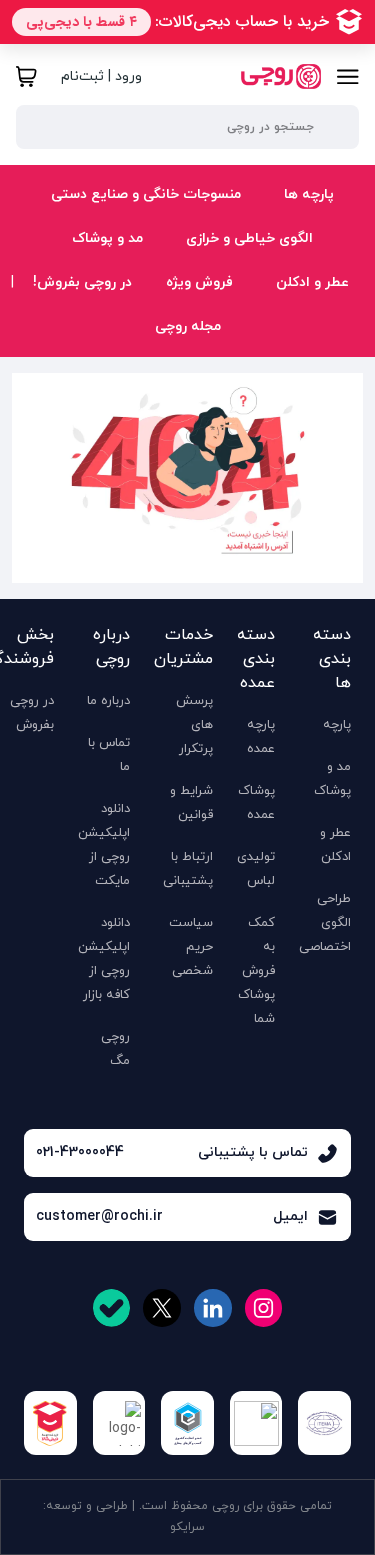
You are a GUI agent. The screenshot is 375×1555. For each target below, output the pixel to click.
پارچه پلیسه (189, 346)
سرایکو (187, 1527)
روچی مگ (115, 1049)
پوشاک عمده (256, 803)
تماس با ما (109, 755)
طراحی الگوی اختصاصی (325, 923)
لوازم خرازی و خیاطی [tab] (284, 307)
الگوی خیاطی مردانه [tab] (285, 347)
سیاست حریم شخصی (191, 947)
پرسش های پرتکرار (194, 725)
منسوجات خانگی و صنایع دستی (144, 194)
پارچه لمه (98, 346)
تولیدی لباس (256, 869)
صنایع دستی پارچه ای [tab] (280, 315)
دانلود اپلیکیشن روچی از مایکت (104, 845)
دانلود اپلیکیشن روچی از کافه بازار (104, 959)
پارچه (337, 725)
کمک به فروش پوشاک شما (256, 971)
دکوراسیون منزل (121, 316)
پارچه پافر (98, 316)
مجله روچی (188, 326)
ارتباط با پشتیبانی (188, 869)
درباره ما (108, 701)
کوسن (148, 346)
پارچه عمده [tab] (310, 343)
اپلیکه (129, 330)
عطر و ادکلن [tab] (308, 351)
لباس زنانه (125, 330)
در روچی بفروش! (82, 282)
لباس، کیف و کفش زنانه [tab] (274, 319)
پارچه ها (307, 194)
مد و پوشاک (105, 238)
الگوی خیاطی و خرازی (247, 238)
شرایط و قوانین (191, 803)
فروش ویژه (199, 282)
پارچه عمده (261, 737)
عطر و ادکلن (310, 282)
